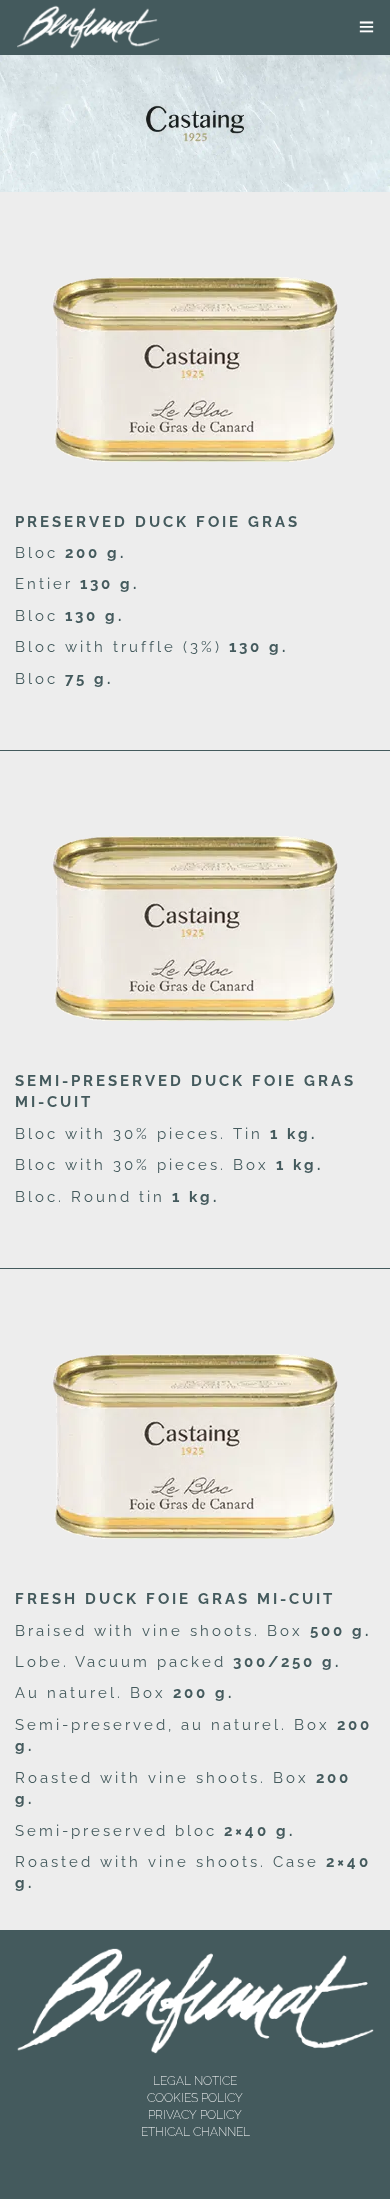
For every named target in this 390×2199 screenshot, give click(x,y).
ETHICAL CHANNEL (195, 2132)
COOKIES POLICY (195, 2098)
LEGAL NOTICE (195, 2081)
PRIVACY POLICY (195, 2115)
